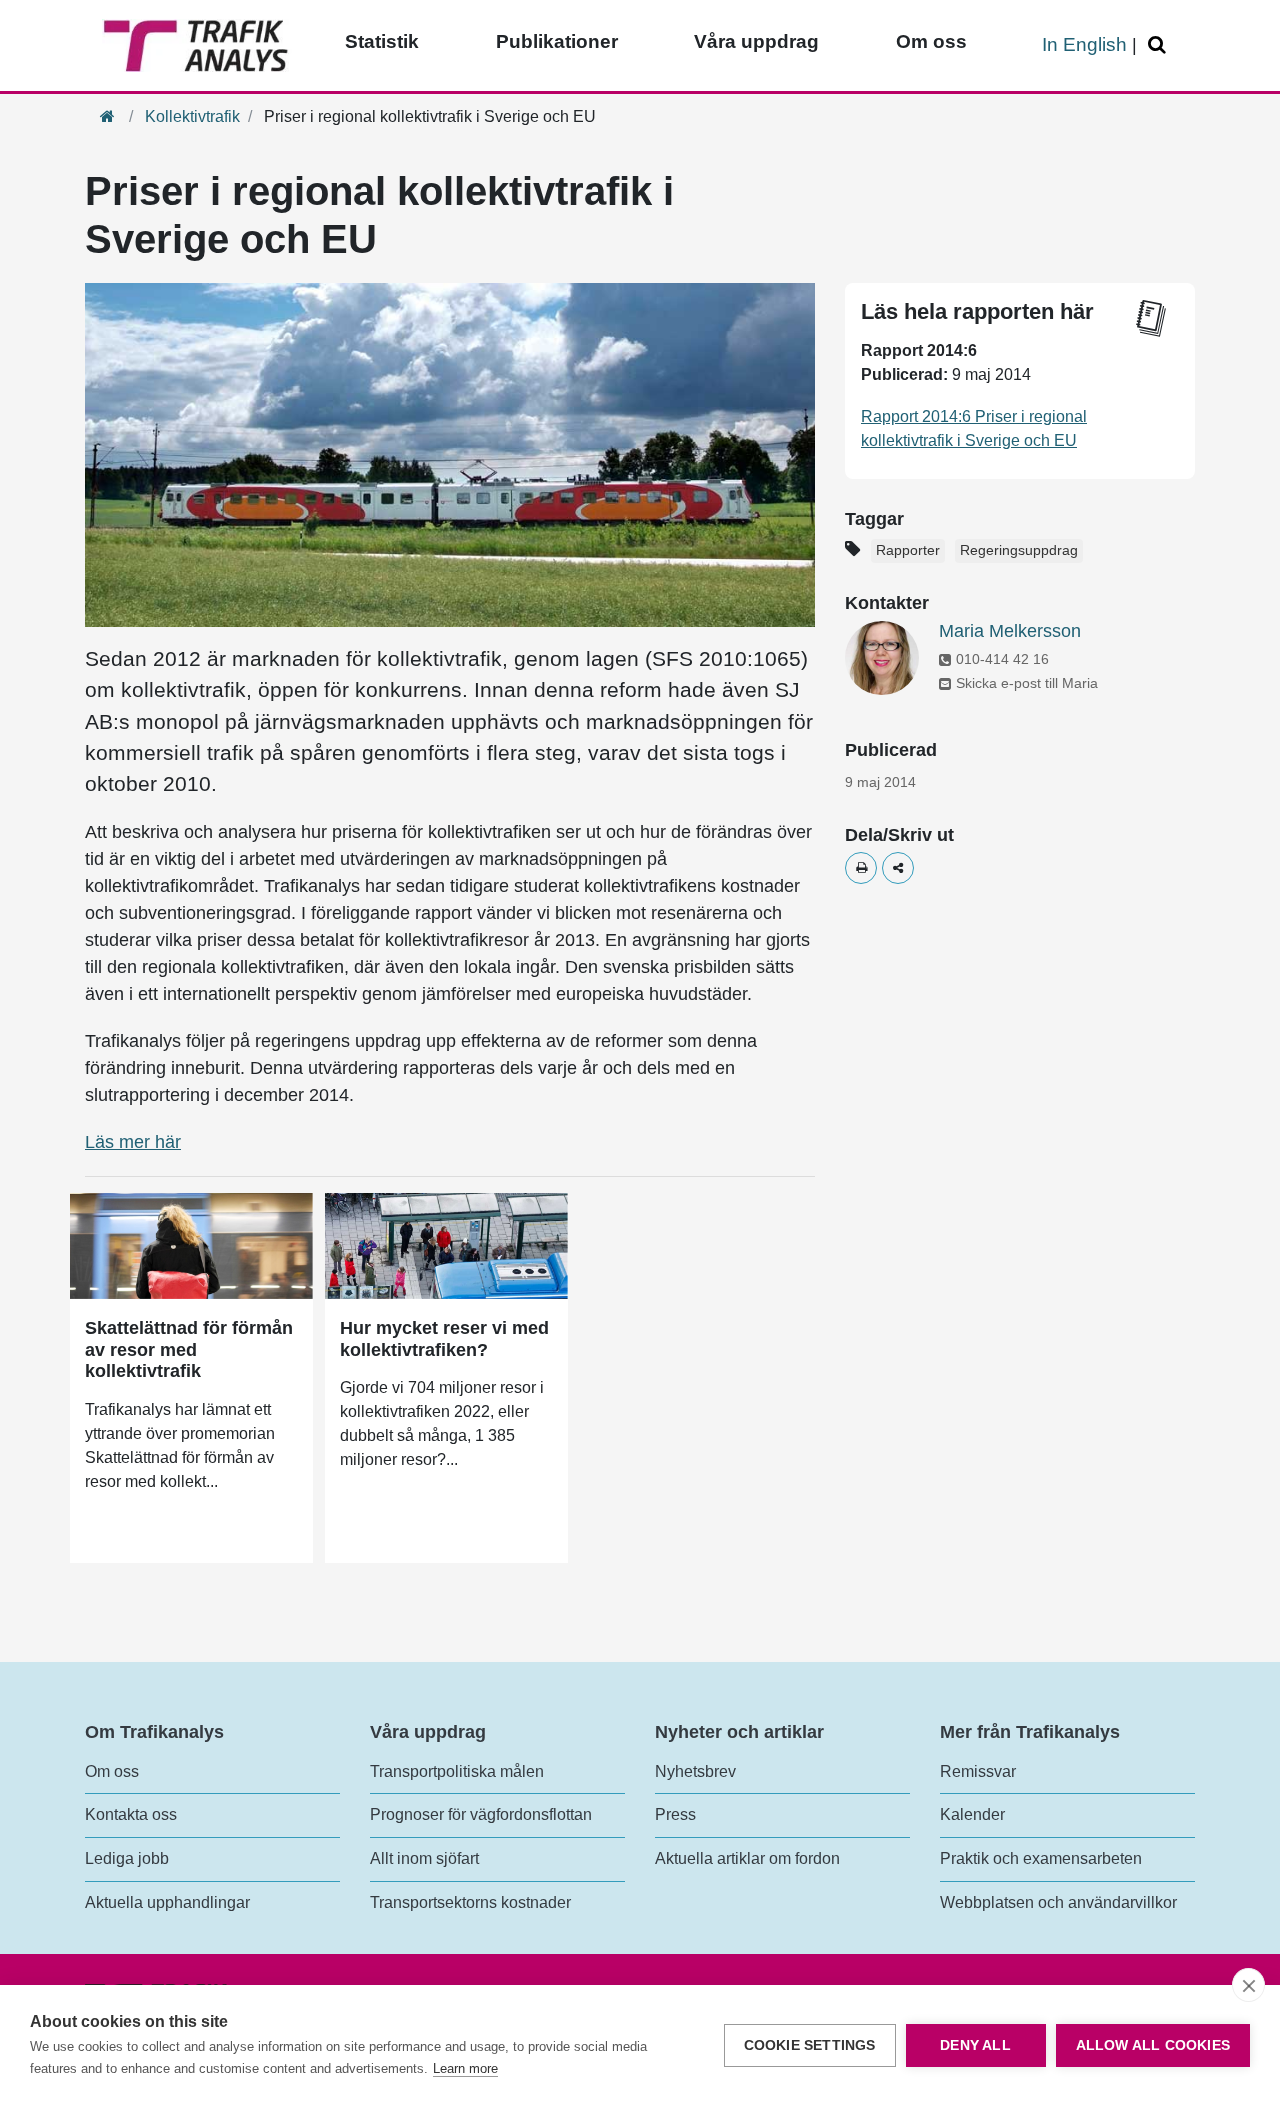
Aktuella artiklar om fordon (747, 1858)
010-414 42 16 (1002, 659)
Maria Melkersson (1010, 631)
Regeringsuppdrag (1019, 550)
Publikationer (557, 41)
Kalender (972, 1814)
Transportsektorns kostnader (470, 1902)
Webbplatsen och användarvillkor (1058, 1902)
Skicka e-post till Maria (1027, 683)
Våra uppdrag (756, 41)
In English (1084, 44)
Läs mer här (133, 1142)
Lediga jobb (127, 1858)
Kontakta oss (131, 1814)
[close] (1248, 1985)
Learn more (465, 2068)
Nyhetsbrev (695, 1771)
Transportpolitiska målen (457, 1771)
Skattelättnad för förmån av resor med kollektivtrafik (189, 1349)
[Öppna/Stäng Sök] (1160, 45)
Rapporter (908, 550)
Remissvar (978, 1771)
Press (675, 1814)
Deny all (975, 2045)
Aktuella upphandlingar (167, 1902)
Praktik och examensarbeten (1041, 1858)
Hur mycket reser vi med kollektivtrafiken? (444, 1339)
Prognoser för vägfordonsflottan (481, 1814)
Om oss (931, 41)
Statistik (382, 41)
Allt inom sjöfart (424, 1858)
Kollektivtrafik (192, 116)
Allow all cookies (1153, 2045)
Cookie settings (810, 2045)
